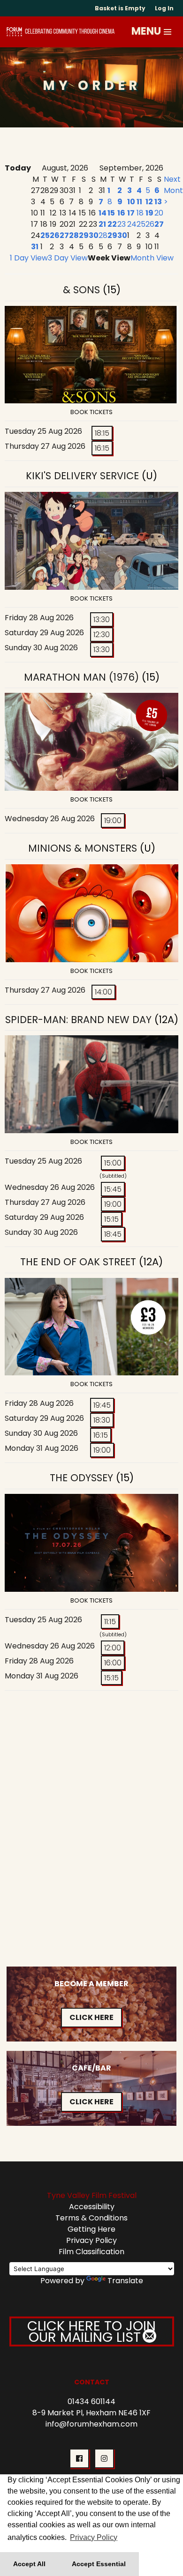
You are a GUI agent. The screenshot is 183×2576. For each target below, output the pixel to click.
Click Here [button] (91, 2017)
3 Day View (68, 258)
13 (158, 202)
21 (102, 224)
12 (149, 202)
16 (121, 213)
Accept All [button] (29, 2564)
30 (94, 235)
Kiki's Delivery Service (84, 476)
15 (111, 213)
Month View (152, 258)
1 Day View (29, 258)
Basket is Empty (120, 8)
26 (55, 235)
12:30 (102, 635)
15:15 (111, 1219)
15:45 (113, 1189)
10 (131, 202)
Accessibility (92, 2207)
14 (103, 213)
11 (139, 202)
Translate (125, 2281)
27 (64, 235)
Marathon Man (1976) (81, 677)
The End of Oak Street (78, 1262)
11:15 (110, 1622)
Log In (164, 8)
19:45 (102, 1405)
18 (140, 213)
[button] (168, 32)
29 (84, 235)
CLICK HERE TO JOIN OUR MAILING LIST (91, 2331)
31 (35, 247)
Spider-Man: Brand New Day (78, 1020)
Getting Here (91, 2229)
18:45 (113, 1234)
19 (149, 213)
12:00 (113, 1648)
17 (131, 213)
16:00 (113, 1663)
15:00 (113, 1163)
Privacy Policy (91, 2240)
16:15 (102, 448)
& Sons (81, 290)
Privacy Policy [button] (94, 2537)
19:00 (113, 820)
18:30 (102, 1420)
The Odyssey (81, 1478)
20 (159, 213)
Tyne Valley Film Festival (92, 2195)
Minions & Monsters (83, 848)
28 (74, 235)
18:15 (102, 433)
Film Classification (91, 2252)
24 (132, 224)
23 (122, 224)
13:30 (102, 620)
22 (112, 224)
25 (45, 235)
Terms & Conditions (91, 2218)
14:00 (103, 992)
